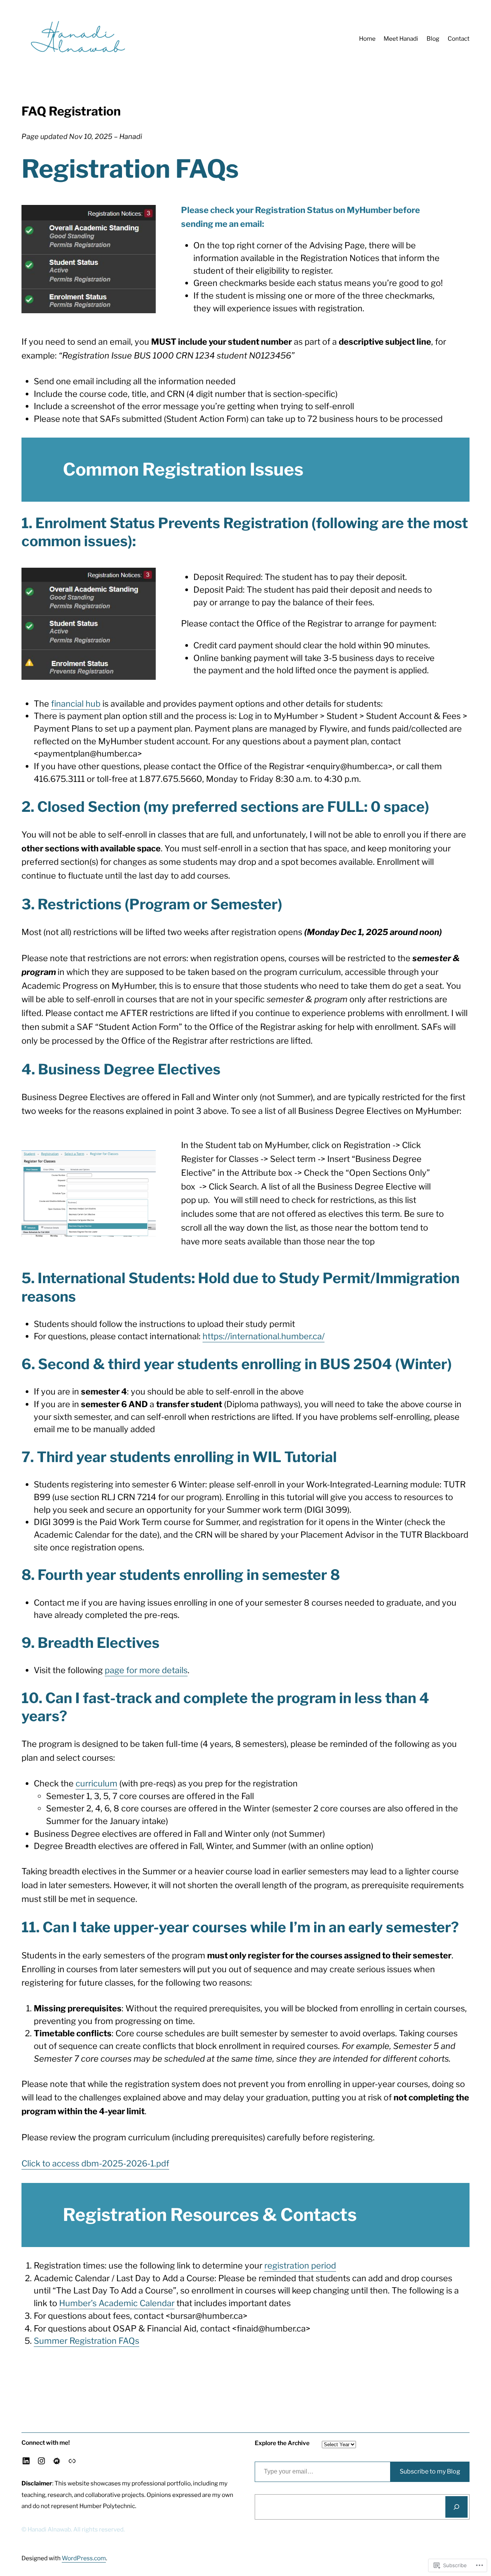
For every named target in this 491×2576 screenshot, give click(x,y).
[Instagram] (41, 2461)
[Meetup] (57, 2461)
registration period (300, 2265)
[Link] (72, 2461)
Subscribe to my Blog (430, 2471)
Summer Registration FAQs (87, 2341)
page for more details (146, 1670)
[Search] (456, 2507)
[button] (89, 1194)
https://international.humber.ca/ (264, 1336)
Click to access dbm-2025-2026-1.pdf (95, 2163)
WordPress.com (84, 2558)
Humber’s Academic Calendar (117, 2303)
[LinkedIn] (26, 2461)
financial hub (76, 704)
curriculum (96, 1783)
